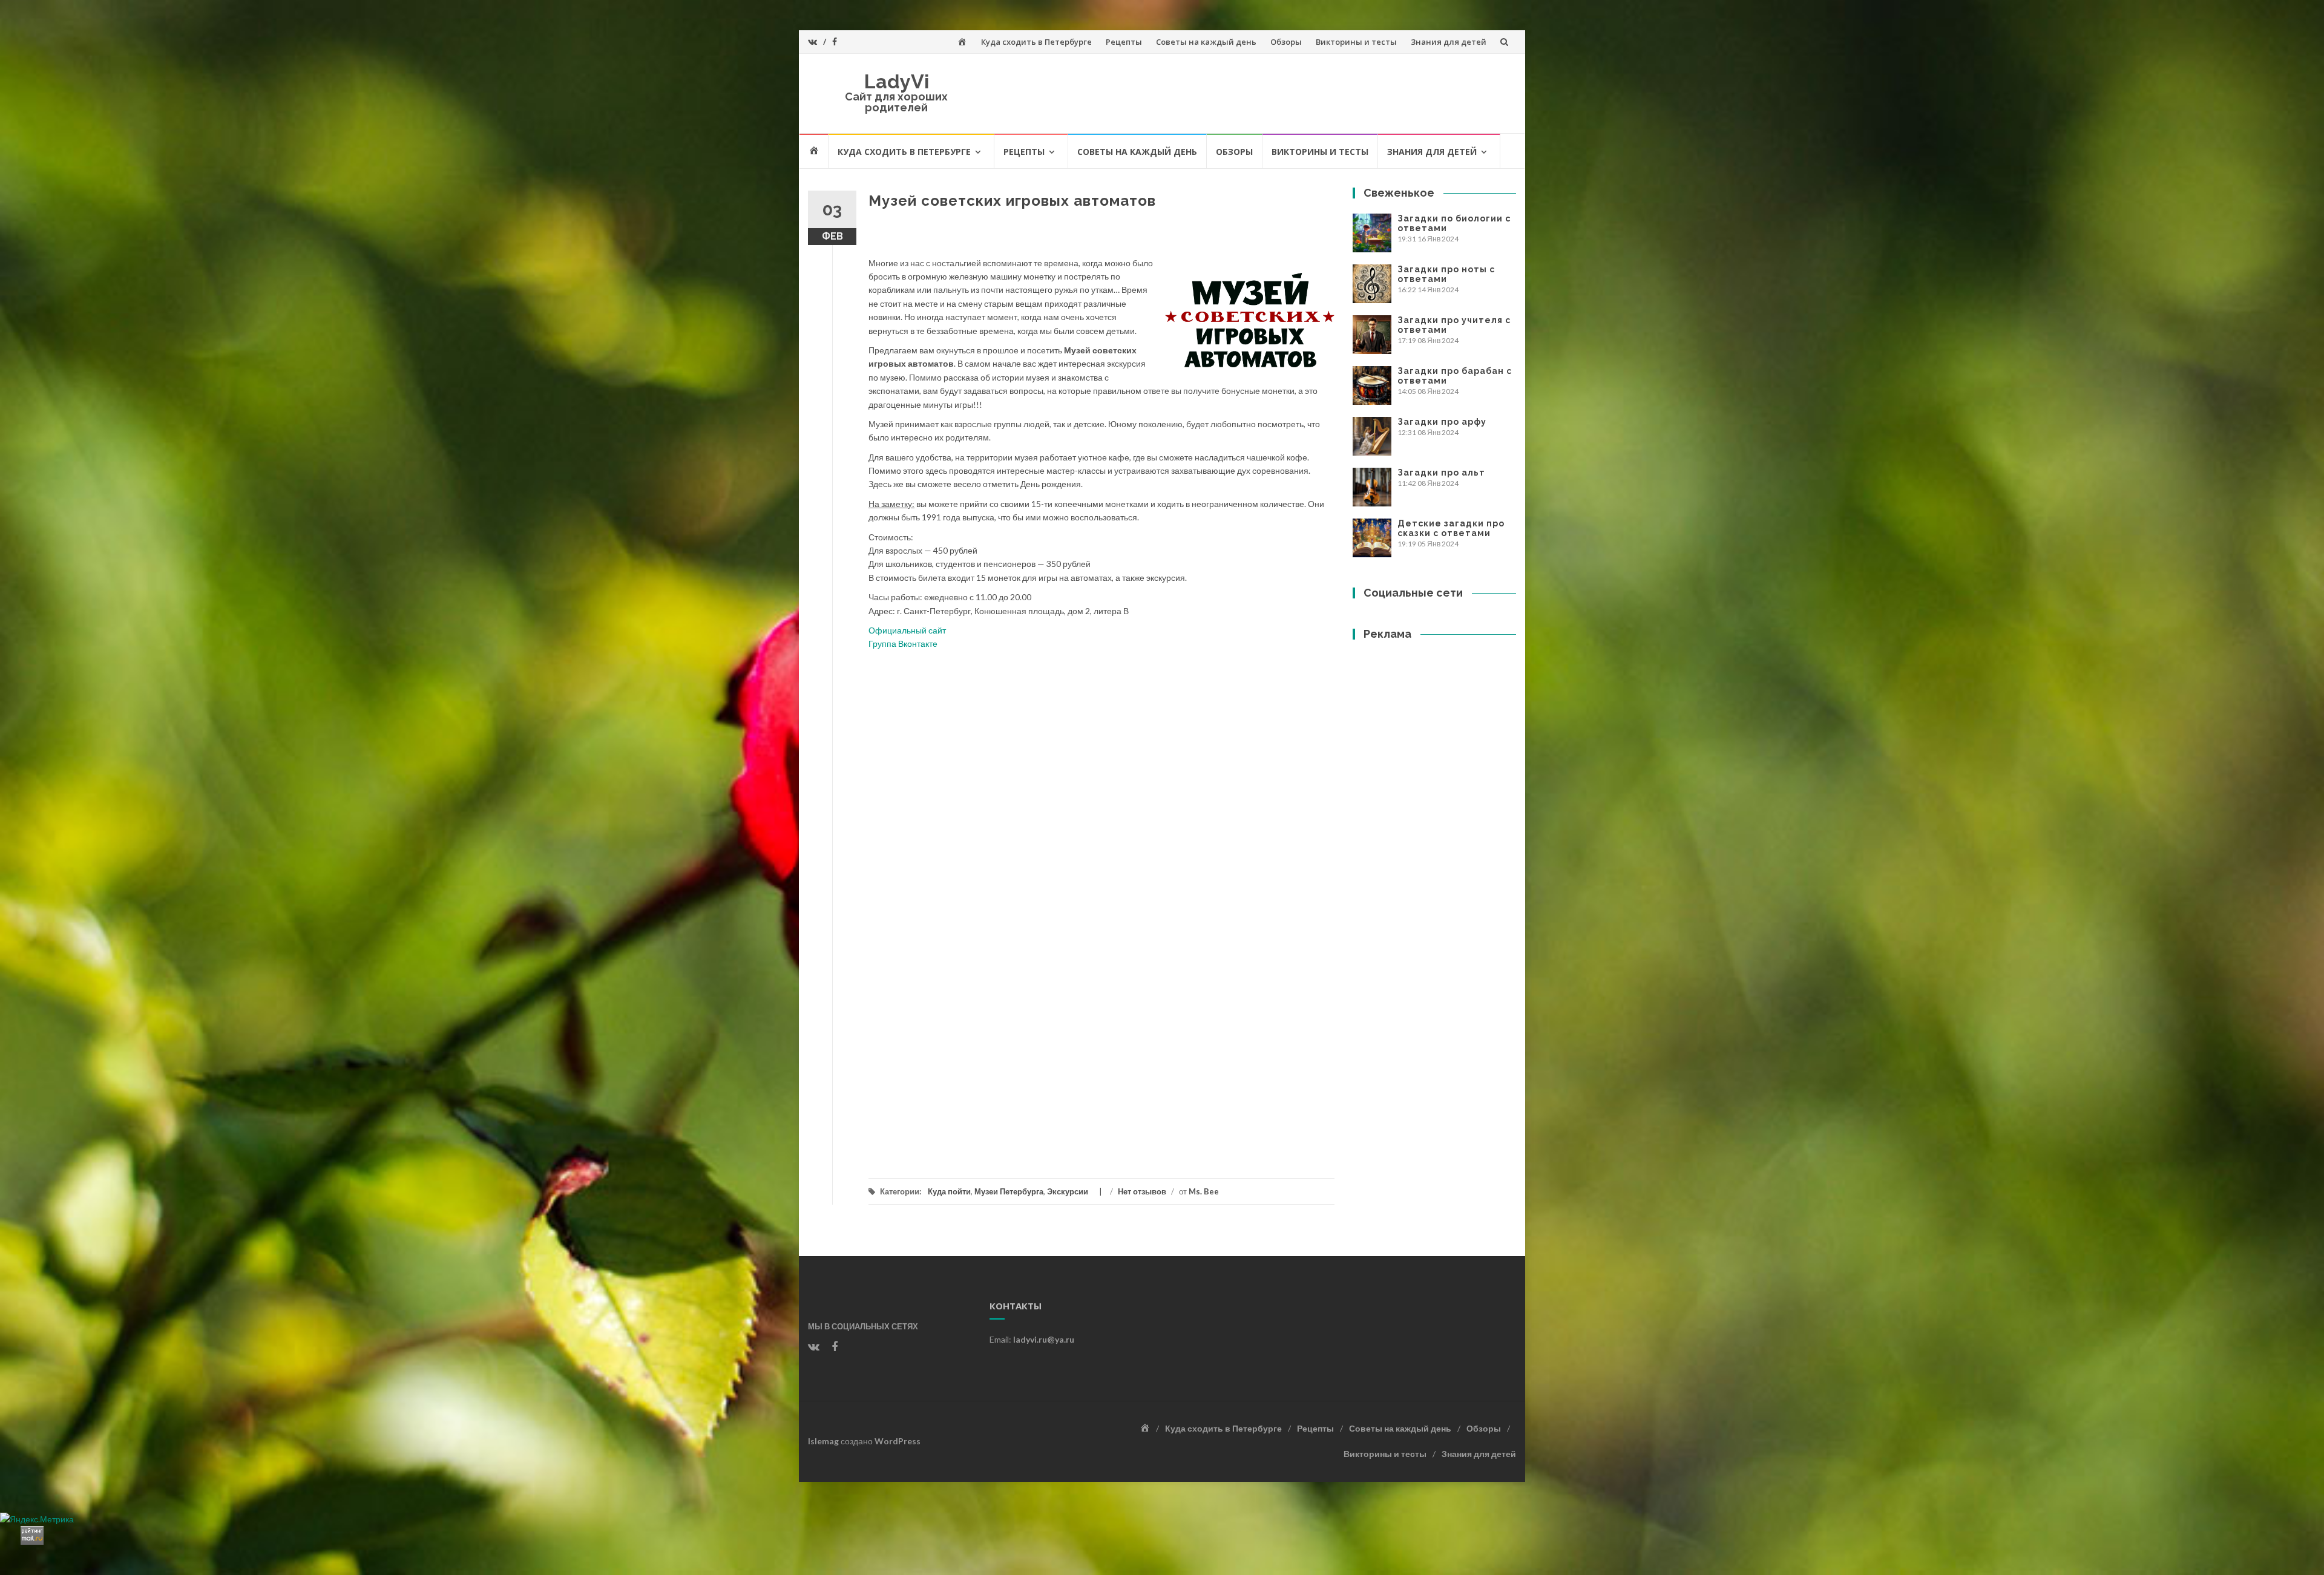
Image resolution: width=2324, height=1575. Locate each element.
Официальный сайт (907, 630)
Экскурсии (1068, 1191)
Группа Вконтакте (903, 643)
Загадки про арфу (1442, 422)
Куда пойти (949, 1191)
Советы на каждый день (1206, 42)
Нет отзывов (1142, 1191)
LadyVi (897, 81)
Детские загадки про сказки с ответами (1451, 528)
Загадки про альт (1441, 473)
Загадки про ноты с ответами (1446, 274)
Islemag (823, 1441)
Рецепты (1124, 42)
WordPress (898, 1441)
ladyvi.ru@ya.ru (1044, 1339)
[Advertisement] (1101, 1048)
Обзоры (1286, 42)
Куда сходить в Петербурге (1036, 42)
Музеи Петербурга (1009, 1191)
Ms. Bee (1204, 1191)
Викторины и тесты (1356, 42)
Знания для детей (1449, 42)
